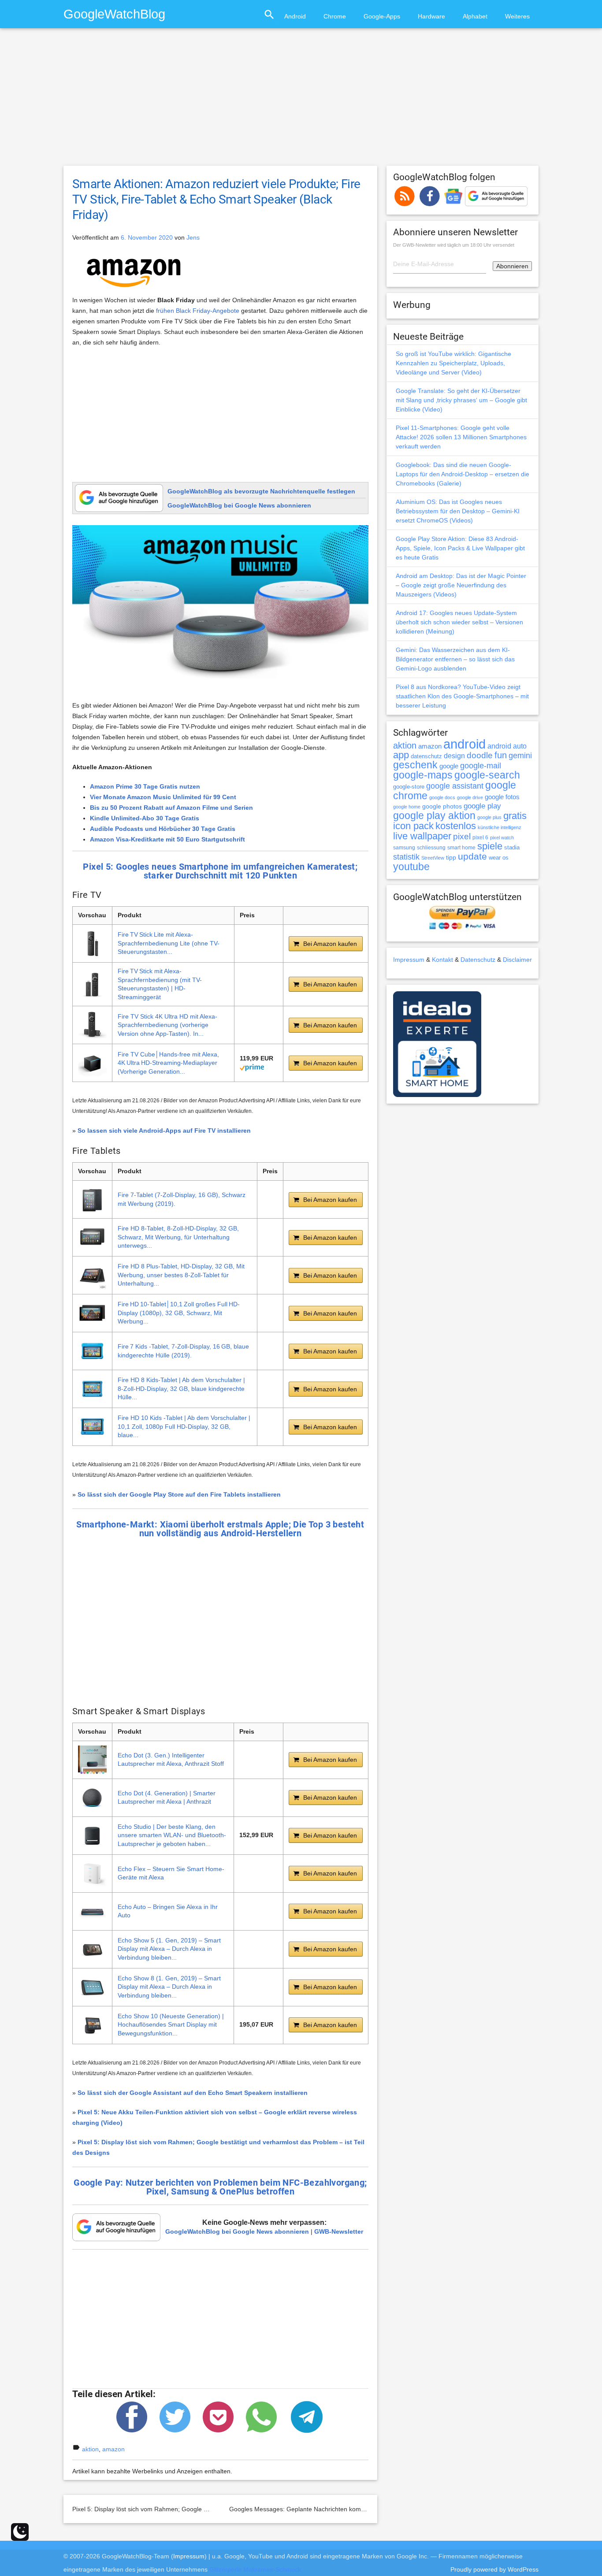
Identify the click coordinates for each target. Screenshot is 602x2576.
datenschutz (426, 756)
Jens (193, 237)
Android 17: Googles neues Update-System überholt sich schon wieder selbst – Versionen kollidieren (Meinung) (459, 622)
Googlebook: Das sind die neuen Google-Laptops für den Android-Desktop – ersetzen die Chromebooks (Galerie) (463, 474)
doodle (480, 755)
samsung (404, 848)
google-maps (423, 775)
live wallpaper (422, 836)
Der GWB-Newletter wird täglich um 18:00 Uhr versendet (454, 245)
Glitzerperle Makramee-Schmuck (255, 2569)
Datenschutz (478, 960)
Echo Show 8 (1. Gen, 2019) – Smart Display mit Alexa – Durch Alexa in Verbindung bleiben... (169, 1987)
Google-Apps (382, 16)
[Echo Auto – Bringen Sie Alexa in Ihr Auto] (92, 1911)
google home (407, 807)
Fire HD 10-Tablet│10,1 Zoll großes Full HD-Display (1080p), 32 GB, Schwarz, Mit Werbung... (179, 1313)
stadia (512, 847)
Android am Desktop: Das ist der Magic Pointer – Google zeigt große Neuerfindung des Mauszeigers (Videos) (461, 585)
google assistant (455, 786)
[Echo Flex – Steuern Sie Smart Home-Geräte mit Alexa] (92, 1874)
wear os (499, 858)
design (454, 756)
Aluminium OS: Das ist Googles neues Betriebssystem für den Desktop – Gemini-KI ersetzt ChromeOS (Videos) (458, 511)
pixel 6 (480, 838)
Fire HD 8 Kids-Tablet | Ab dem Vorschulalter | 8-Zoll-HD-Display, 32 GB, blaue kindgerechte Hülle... (181, 1388)
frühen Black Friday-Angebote (198, 311)
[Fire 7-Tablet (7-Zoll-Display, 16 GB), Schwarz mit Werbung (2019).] (92, 1199)
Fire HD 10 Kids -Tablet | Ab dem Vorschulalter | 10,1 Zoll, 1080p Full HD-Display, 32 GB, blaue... (184, 1426)
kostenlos (456, 826)
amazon (113, 2449)
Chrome (335, 16)
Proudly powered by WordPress (494, 2569)
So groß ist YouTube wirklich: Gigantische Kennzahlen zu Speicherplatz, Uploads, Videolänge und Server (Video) (453, 363)
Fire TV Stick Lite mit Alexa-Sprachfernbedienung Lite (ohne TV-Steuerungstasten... (169, 943)
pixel (462, 836)
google (449, 766)
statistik (406, 857)
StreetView (433, 858)
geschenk (415, 765)
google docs (442, 797)
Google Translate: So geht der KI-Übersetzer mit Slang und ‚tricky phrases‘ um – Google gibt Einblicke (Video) (461, 400)
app (401, 755)
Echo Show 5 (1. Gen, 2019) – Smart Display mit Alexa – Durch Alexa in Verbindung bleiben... (169, 1949)
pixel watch (502, 838)
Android (295, 16)
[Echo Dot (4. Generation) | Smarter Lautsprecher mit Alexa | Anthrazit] (92, 1798)
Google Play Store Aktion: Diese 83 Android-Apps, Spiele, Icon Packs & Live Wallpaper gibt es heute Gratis (460, 548)
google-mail (481, 766)
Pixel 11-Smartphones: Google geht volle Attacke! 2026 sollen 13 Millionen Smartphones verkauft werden (461, 437)
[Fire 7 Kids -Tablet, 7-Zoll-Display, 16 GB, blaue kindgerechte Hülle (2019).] (92, 1351)
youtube (411, 867)
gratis (515, 816)
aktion (90, 2449)
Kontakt (442, 960)
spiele (490, 846)
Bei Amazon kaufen (330, 944)
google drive (470, 797)
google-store (409, 787)
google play (482, 806)
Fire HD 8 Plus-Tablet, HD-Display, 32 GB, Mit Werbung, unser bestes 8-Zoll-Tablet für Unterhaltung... (181, 1275)
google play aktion (434, 815)
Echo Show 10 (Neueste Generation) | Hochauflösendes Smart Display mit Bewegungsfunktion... (171, 2025)
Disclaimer (517, 960)
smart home (461, 848)
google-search (487, 775)
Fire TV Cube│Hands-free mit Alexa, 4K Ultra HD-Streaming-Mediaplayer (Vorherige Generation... (168, 1063)
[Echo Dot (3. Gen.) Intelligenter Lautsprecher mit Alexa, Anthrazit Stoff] (92, 1760)
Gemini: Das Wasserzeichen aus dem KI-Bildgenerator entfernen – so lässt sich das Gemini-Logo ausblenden (455, 659)
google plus (489, 817)
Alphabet (475, 16)
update (472, 856)
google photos (442, 806)
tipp (451, 857)
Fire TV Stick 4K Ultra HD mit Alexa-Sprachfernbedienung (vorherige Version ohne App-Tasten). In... (167, 1025)
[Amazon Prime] (252, 1067)
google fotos (502, 797)
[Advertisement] (301, 101)
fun (501, 755)
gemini (520, 756)
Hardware (431, 16)
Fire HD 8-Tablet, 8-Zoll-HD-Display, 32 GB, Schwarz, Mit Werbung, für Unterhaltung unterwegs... (178, 1237)
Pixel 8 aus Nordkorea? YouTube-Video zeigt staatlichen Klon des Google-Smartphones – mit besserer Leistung (462, 696)
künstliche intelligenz (500, 827)
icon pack (413, 826)
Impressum (409, 960)
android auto (507, 746)
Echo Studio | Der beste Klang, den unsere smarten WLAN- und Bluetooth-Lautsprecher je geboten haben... (172, 1835)
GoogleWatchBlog (114, 14)
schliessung (431, 848)
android (465, 744)
